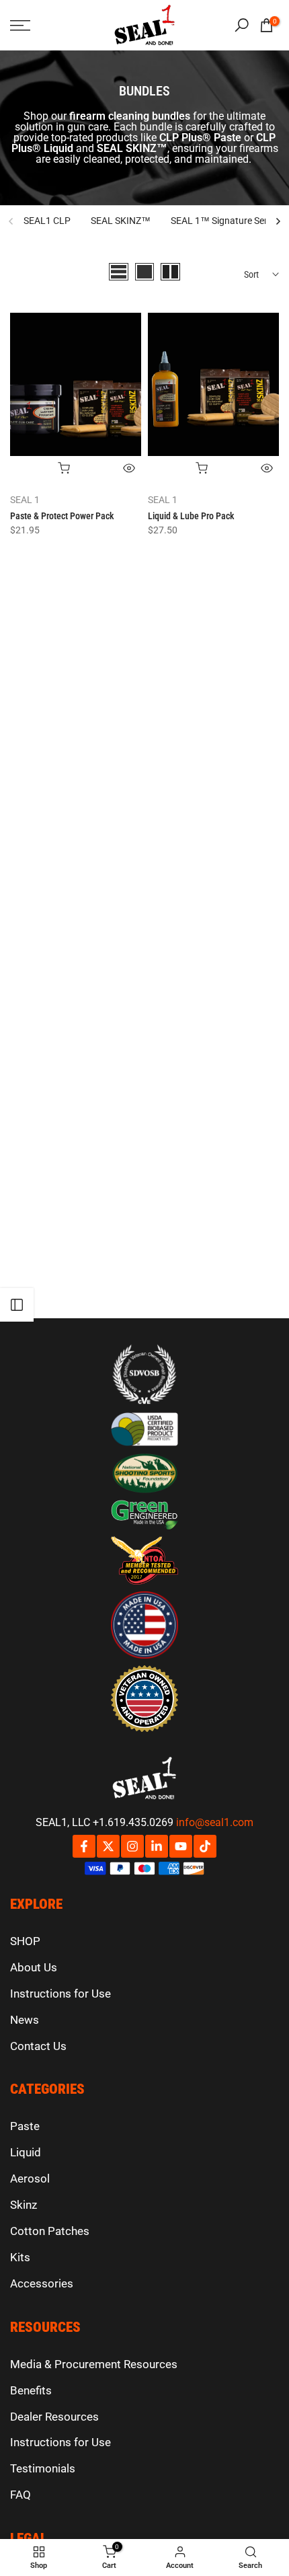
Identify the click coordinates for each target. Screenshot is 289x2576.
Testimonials (43, 2468)
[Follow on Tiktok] (205, 1846)
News (25, 2020)
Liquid (26, 2152)
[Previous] (11, 221)
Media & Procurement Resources (94, 2364)
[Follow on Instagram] (132, 1846)
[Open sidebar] (17, 1305)
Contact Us (38, 2046)
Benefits (31, 2390)
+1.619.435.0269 (133, 1822)
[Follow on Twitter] (108, 1846)
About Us (34, 1967)
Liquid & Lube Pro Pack (191, 516)
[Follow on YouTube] (181, 1846)
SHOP (25, 1941)
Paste (25, 2126)
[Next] (278, 221)
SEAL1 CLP (47, 221)
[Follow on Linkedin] (157, 1846)
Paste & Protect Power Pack (62, 516)
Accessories (42, 2283)
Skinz (24, 2205)
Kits (20, 2257)
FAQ (20, 2495)
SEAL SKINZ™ (121, 221)
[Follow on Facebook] (84, 1846)
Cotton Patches (50, 2231)
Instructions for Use (60, 1994)
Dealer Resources (54, 2417)
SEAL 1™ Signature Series (225, 221)
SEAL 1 (25, 500)
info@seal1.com (215, 1822)
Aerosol (30, 2179)
